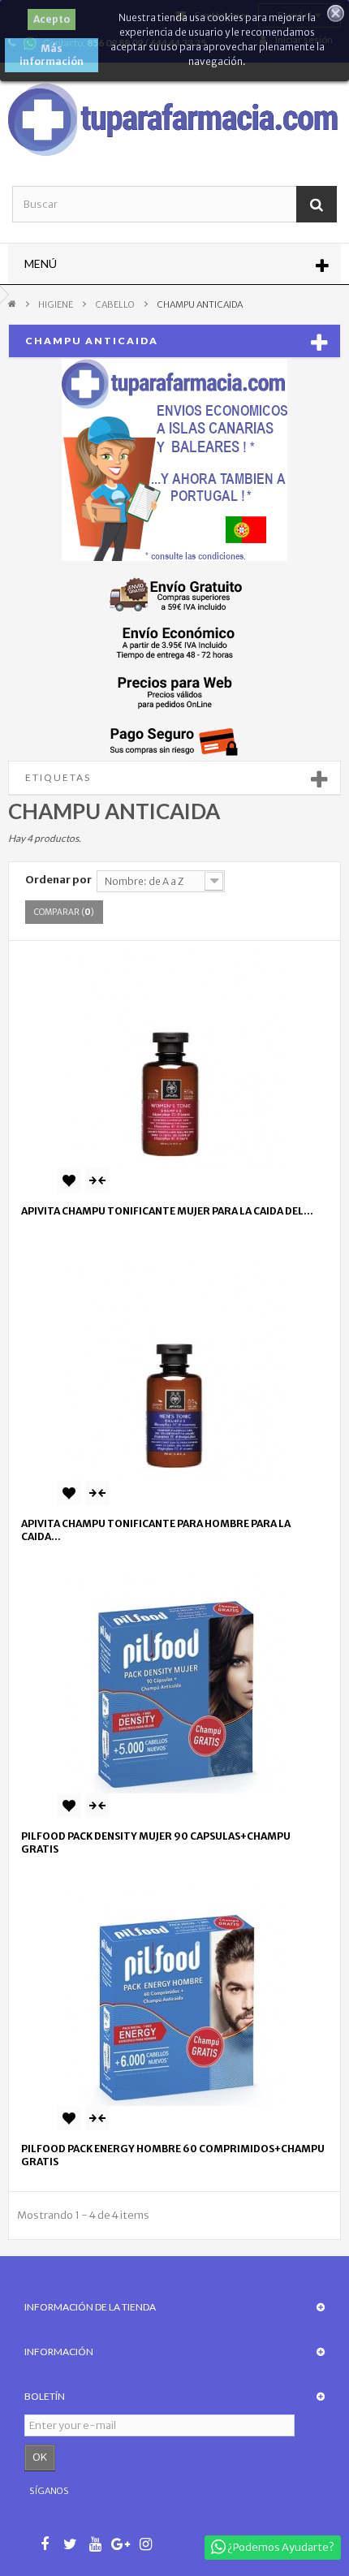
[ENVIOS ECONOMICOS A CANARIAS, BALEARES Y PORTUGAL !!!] (174, 460)
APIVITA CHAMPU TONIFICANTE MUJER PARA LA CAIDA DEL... (167, 1211)
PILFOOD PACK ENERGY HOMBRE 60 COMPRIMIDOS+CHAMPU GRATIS (173, 2155)
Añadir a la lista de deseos (69, 1180)
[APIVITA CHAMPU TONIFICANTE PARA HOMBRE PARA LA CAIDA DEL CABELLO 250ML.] (174, 1371)
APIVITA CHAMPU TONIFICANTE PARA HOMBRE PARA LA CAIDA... (156, 1530)
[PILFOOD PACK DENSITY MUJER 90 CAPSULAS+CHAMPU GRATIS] (174, 1684)
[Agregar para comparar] (97, 1180)
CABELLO (115, 304)
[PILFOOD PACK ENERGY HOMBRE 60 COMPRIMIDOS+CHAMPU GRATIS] (174, 1996)
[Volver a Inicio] (12, 303)
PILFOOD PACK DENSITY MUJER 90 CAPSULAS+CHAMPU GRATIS (156, 1842)
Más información (52, 55)
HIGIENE (56, 304)
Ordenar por (58, 880)
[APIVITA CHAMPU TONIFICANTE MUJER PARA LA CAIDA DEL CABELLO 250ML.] (174, 1059)
